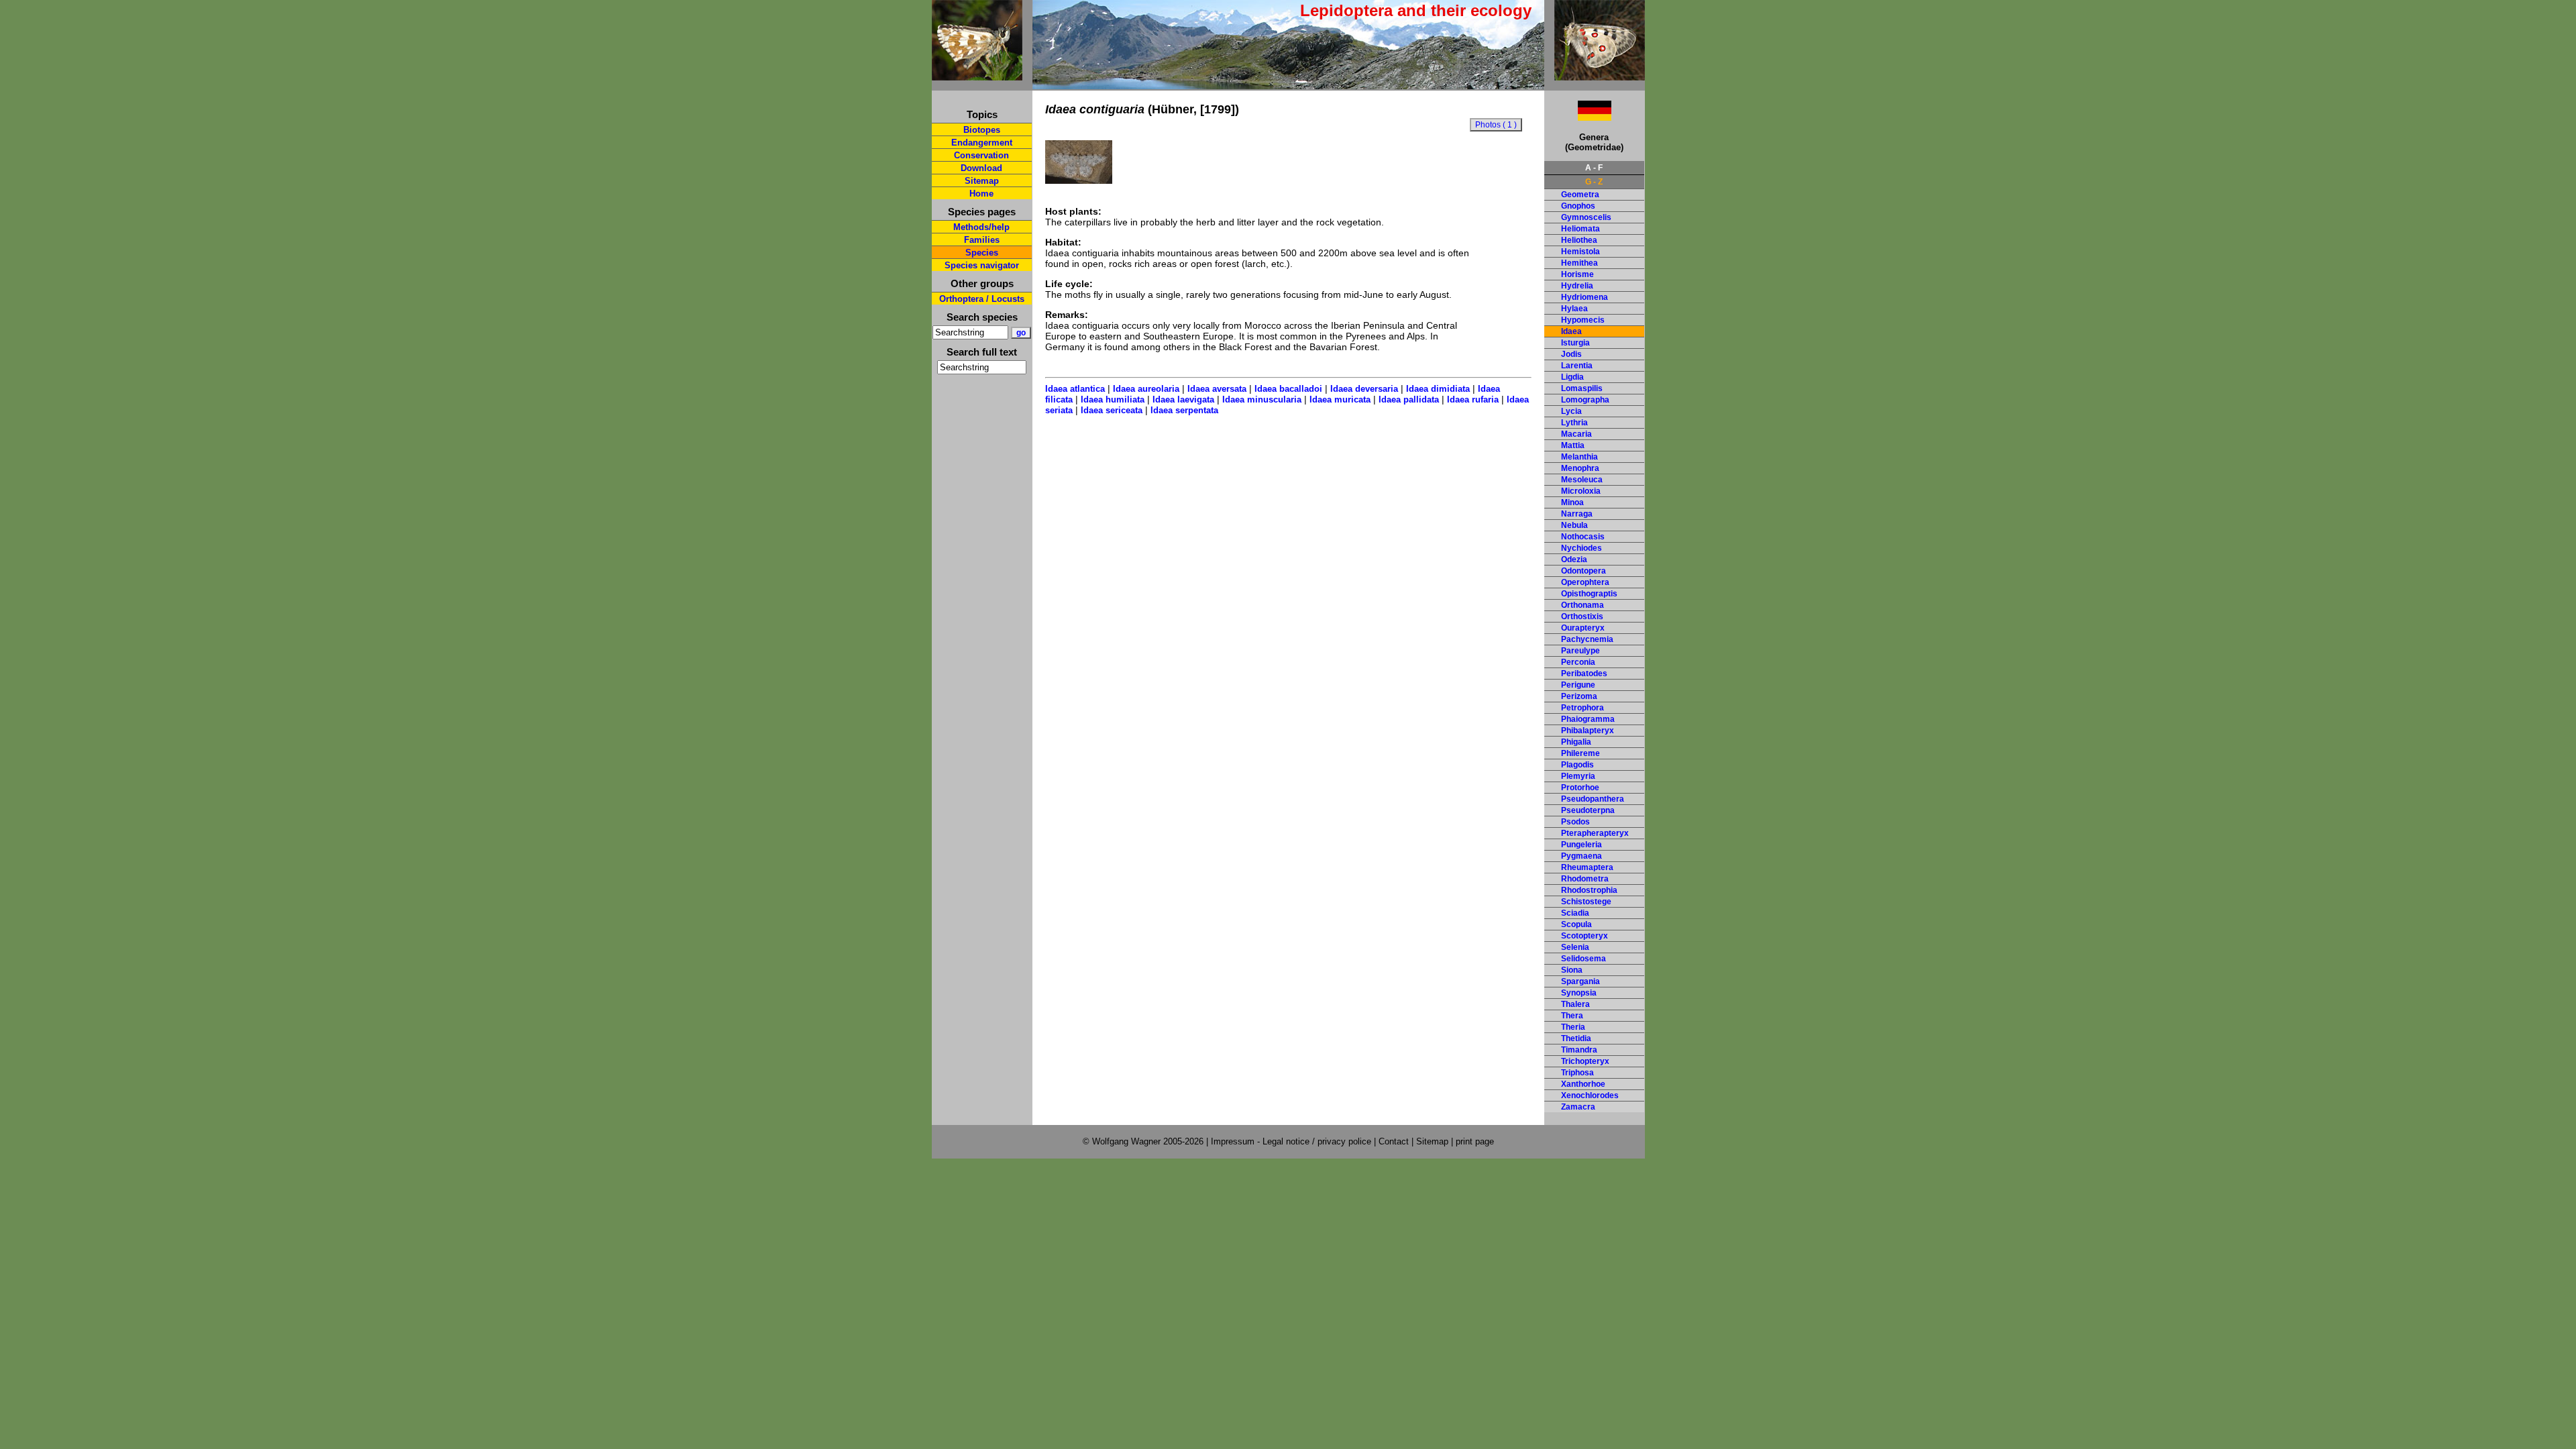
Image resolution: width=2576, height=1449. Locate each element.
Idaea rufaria (1473, 399)
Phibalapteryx (1588, 731)
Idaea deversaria (1364, 389)
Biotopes (982, 130)
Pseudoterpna (1588, 810)
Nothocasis (1583, 537)
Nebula (1574, 525)
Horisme (1577, 274)
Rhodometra (1585, 879)
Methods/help (981, 227)
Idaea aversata (1217, 389)
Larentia (1577, 366)
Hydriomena (1585, 297)
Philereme (1580, 753)
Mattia (1573, 445)
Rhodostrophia (1589, 890)
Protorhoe (1580, 788)
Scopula (1576, 924)
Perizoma (1579, 696)
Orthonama (1582, 605)
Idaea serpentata (1184, 410)
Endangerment (982, 143)
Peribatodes (1584, 674)
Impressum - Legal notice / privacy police (1292, 1141)
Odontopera (1584, 571)
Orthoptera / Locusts (982, 299)
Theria (1573, 1027)
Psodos (1575, 822)
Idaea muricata (1340, 399)
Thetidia (1576, 1038)
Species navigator (982, 265)
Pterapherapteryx (1595, 833)
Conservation (981, 155)
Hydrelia (1577, 286)
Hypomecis (1583, 320)
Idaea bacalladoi (1288, 389)
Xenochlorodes (1590, 1095)
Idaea (1571, 331)
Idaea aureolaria (1146, 389)
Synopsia (1579, 993)
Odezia (1574, 559)
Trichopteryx (1585, 1061)
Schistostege (1586, 902)
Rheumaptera (1587, 867)
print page (1475, 1141)
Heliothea (1579, 240)
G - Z (1594, 182)
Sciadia (1575, 913)
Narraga (1577, 514)
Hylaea (1574, 309)
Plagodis (1577, 765)
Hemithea (1579, 263)
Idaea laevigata (1183, 399)
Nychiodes (1581, 548)
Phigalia (1576, 742)
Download (981, 168)
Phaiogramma (1588, 719)
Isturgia (1575, 343)
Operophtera (1585, 582)
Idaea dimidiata (1438, 389)
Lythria (1574, 423)
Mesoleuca (1582, 480)
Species (982, 253)
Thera (1572, 1016)
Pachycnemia (1587, 639)
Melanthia (1579, 457)
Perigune (1578, 685)
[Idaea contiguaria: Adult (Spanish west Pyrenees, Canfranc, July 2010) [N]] (1079, 180)
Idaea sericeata (1112, 410)
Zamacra (1578, 1107)
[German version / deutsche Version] (1578, 117)
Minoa (1572, 502)
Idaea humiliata (1113, 399)
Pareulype (1580, 651)
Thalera (1575, 1004)
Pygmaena (1581, 856)
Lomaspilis (1582, 388)
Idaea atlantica (1075, 389)
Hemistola (1580, 252)
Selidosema (1584, 959)
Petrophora (1582, 708)
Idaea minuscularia (1262, 399)
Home (981, 194)
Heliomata (1580, 229)
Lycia (1571, 411)
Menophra (1580, 468)
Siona (1572, 970)
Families (982, 240)
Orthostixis (1582, 616)
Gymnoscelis (1586, 217)
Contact (1394, 1141)
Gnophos (1578, 206)
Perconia (1578, 662)
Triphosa (1577, 1073)
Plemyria (1578, 776)
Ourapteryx (1583, 628)
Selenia (1575, 947)
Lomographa (1585, 400)
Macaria (1576, 434)
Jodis (1571, 354)
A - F (1594, 168)
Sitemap (982, 181)
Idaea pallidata (1409, 399)
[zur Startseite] (977, 75)
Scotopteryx (1585, 936)
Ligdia (1572, 377)
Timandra (1579, 1050)
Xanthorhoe (1583, 1084)
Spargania (1580, 981)
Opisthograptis (1589, 594)
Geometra (1580, 195)
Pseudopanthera (1593, 799)
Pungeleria (1581, 845)
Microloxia (1581, 491)
